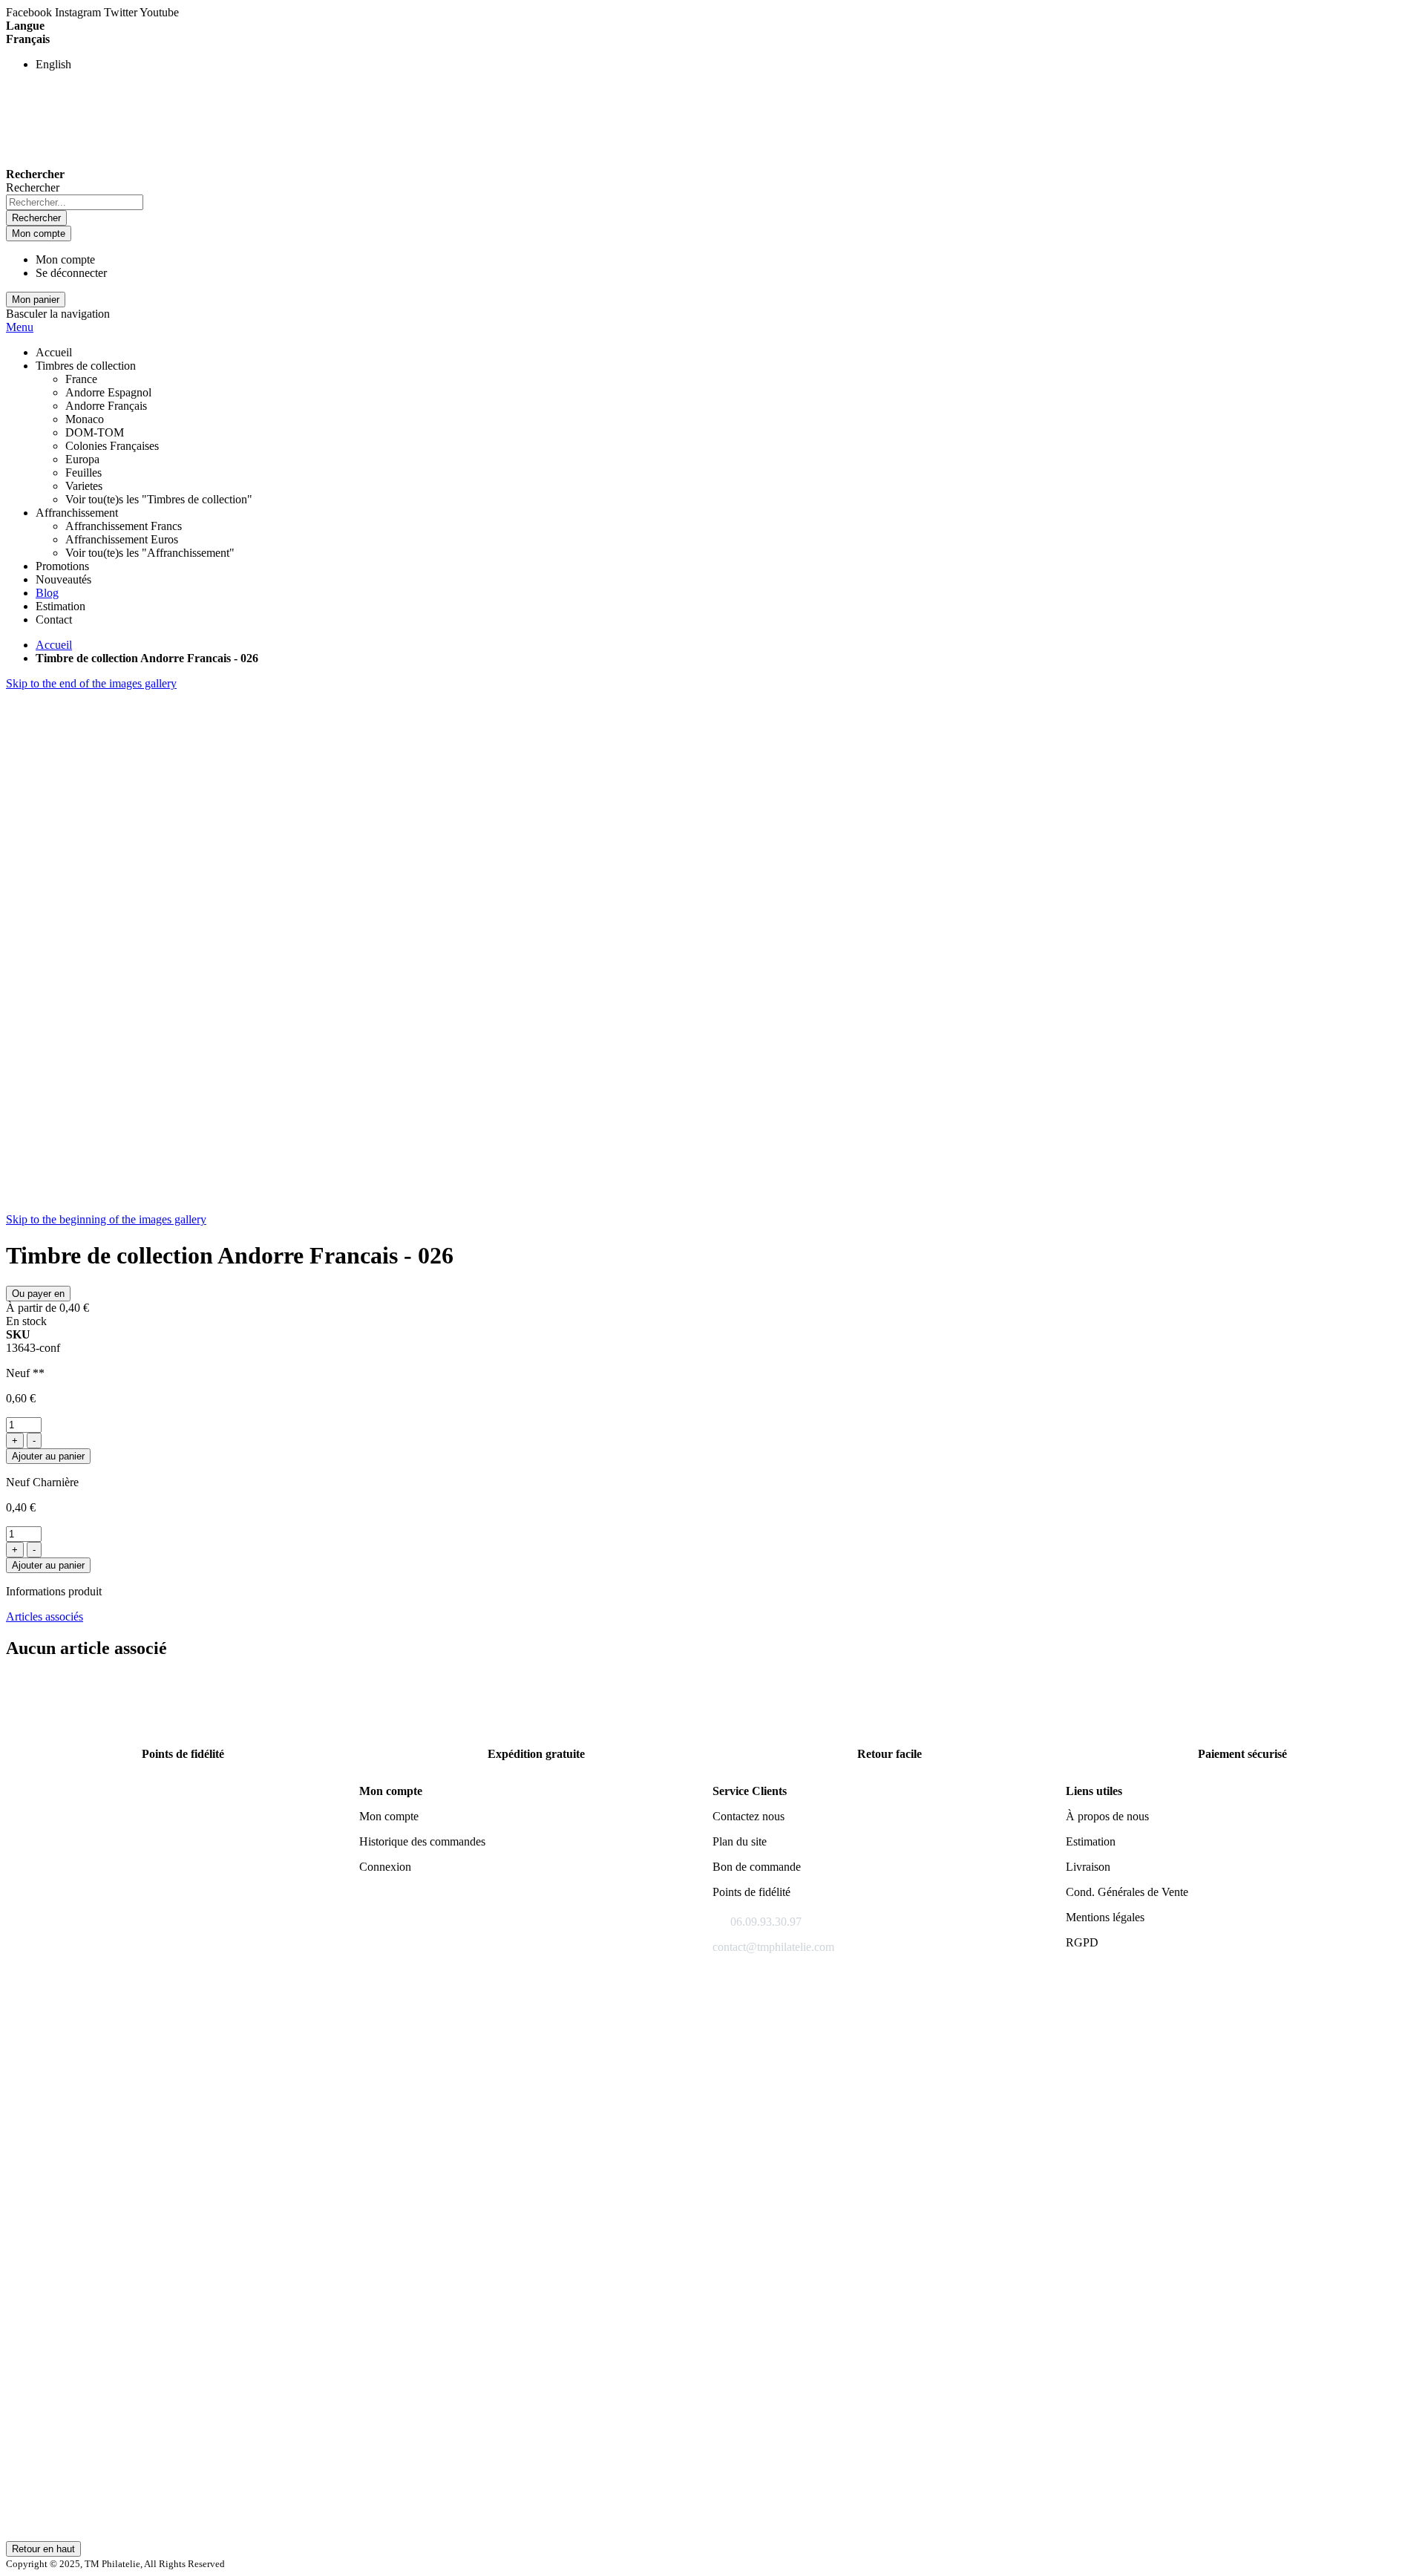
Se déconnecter (71, 273)
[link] (86, 366)
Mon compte (65, 259)
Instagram (79, 12)
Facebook (30, 12)
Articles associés (45, 1616)
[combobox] (75, 202)
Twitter (122, 12)
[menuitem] (47, 593)
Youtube (159, 12)
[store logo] (47, 161)
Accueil (54, 645)
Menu (20, 327)
